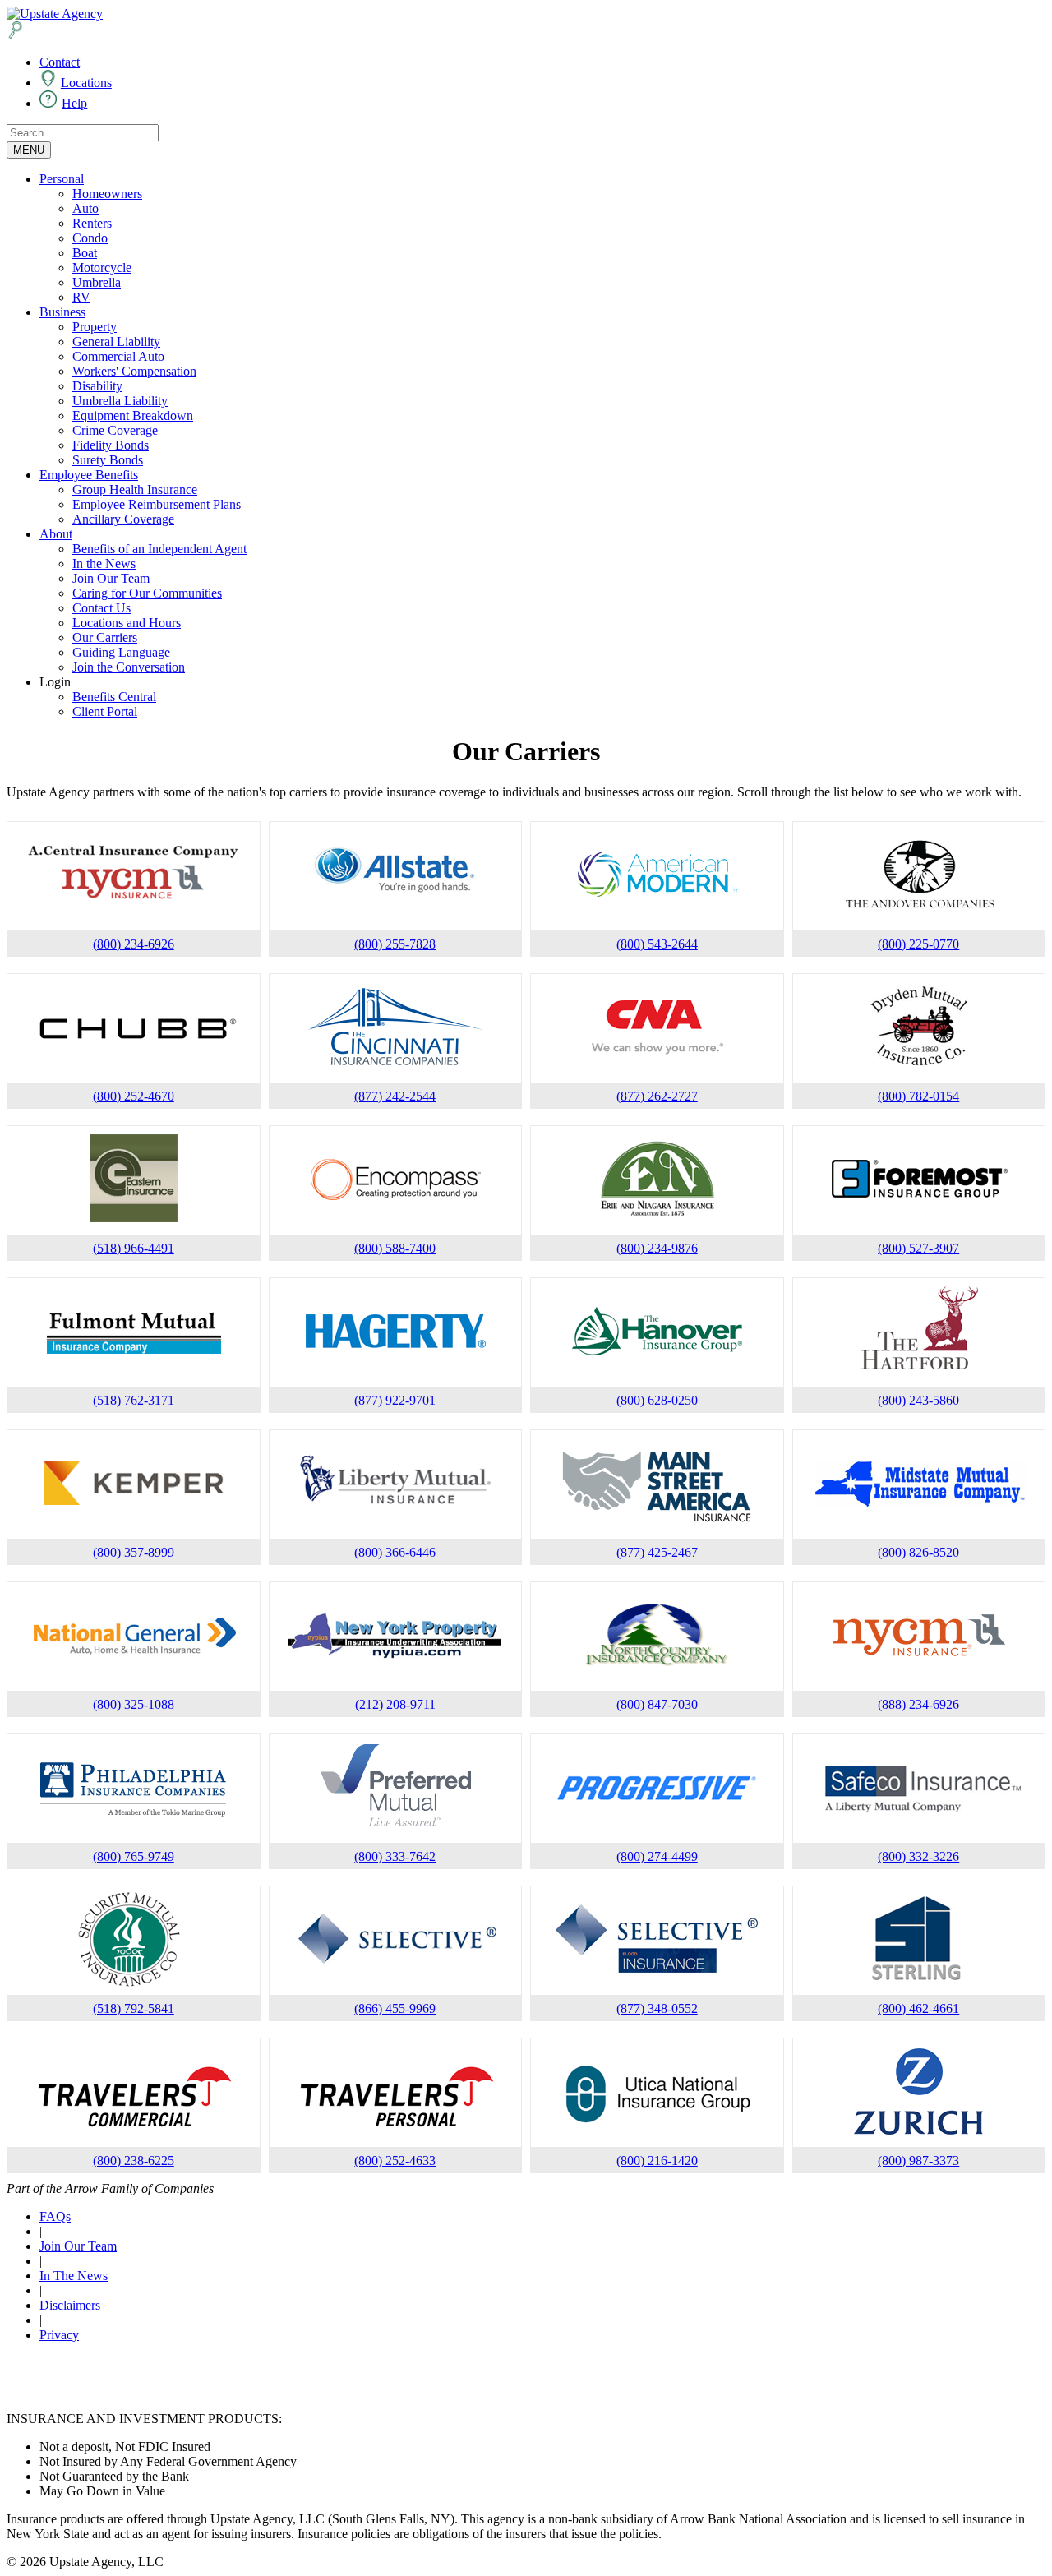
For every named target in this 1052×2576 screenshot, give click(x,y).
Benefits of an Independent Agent (159, 549)
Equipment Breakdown (133, 415)
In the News (104, 563)
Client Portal (105, 711)
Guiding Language (121, 652)
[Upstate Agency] (55, 14)
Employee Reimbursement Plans (157, 504)
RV (81, 297)
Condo (90, 238)
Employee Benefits (89, 475)
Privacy (59, 2335)
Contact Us (102, 608)
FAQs (55, 2216)
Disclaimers (70, 2305)
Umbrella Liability (120, 401)
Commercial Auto (118, 356)
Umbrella (97, 282)
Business (62, 312)
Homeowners (107, 194)
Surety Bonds (108, 460)
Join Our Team (111, 578)
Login (55, 682)
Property (95, 327)
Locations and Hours (127, 623)
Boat (85, 253)
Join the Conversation (129, 667)
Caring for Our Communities (147, 593)
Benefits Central (114, 697)
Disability (97, 386)
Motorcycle (102, 268)
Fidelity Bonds (111, 445)
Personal (62, 179)
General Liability (116, 342)
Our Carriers (105, 637)
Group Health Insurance (135, 489)
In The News (74, 2276)
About (56, 534)
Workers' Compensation (134, 371)
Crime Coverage (115, 430)
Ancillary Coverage (123, 519)
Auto (85, 208)
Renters (92, 223)
